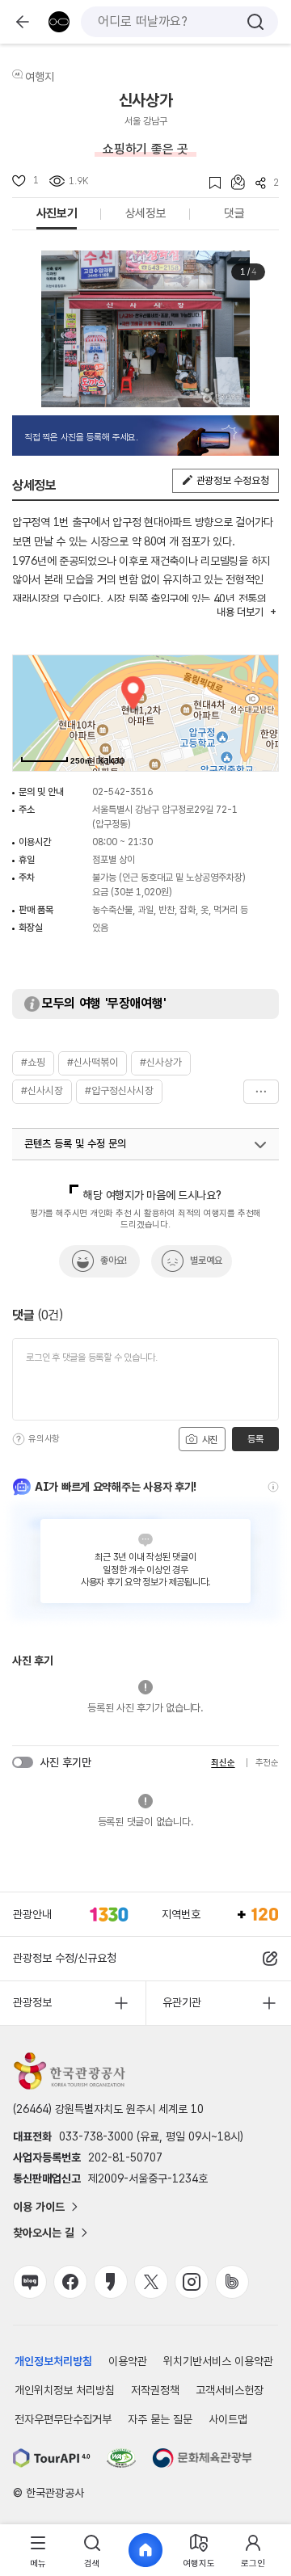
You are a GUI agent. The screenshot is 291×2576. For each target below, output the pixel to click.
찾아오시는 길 (44, 2233)
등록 (255, 1439)
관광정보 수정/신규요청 (65, 1958)
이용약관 (128, 2361)
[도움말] (19, 1439)
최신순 (223, 1763)
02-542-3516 (122, 792)
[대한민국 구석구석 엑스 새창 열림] (151, 2282)
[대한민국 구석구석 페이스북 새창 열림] (70, 2282)
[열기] (260, 1145)
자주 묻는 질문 (160, 2419)
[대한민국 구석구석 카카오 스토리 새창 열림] (111, 2282)
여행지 (40, 77)
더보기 (261, 1092)
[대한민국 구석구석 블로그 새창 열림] (30, 2282)
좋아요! (114, 1261)
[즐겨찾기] (210, 183)
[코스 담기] (233, 182)
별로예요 (206, 1261)
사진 (209, 1440)
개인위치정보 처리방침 (65, 2390)
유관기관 (182, 2002)
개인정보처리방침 (53, 2361)
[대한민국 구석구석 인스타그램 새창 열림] (192, 2282)
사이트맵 (228, 2419)
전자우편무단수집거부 (63, 2419)
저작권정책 (155, 2390)
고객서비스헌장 (230, 2390)
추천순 (267, 1763)
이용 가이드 (39, 2207)
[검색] (255, 22)
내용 (240, 612)
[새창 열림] (52, 2458)
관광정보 (32, 2002)
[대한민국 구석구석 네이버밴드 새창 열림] (232, 2282)
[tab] (38, 2551)
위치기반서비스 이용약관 (218, 2361)
